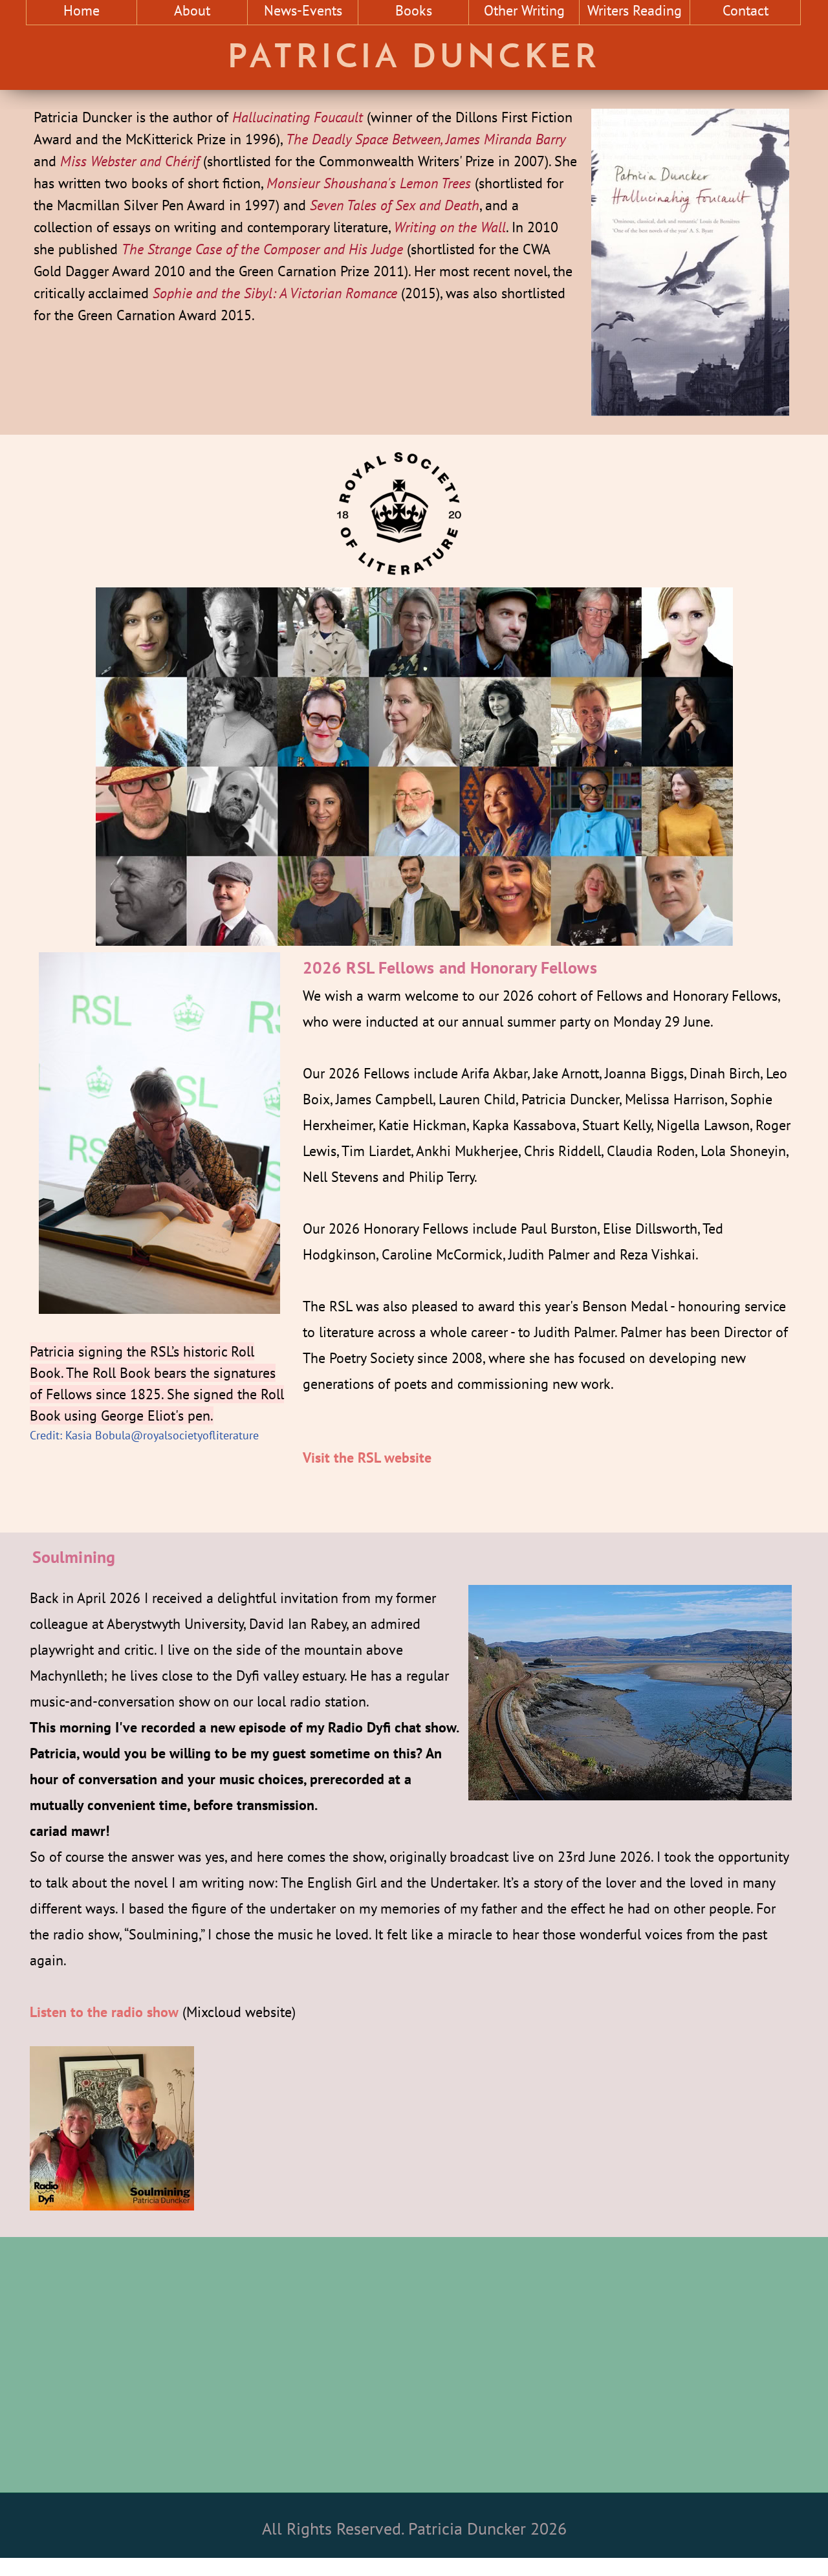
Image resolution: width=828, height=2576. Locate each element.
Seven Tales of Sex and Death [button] (395, 205)
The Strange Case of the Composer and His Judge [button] (262, 249)
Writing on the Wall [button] (450, 227)
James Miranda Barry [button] (506, 139)
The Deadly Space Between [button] (363, 139)
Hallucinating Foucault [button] (298, 117)
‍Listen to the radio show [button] (104, 2012)
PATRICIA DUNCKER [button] (414, 59)
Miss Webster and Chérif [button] (132, 161)
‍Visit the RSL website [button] (367, 1457)
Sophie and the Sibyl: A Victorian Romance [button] (275, 293)
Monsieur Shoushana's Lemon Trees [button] (369, 183)
